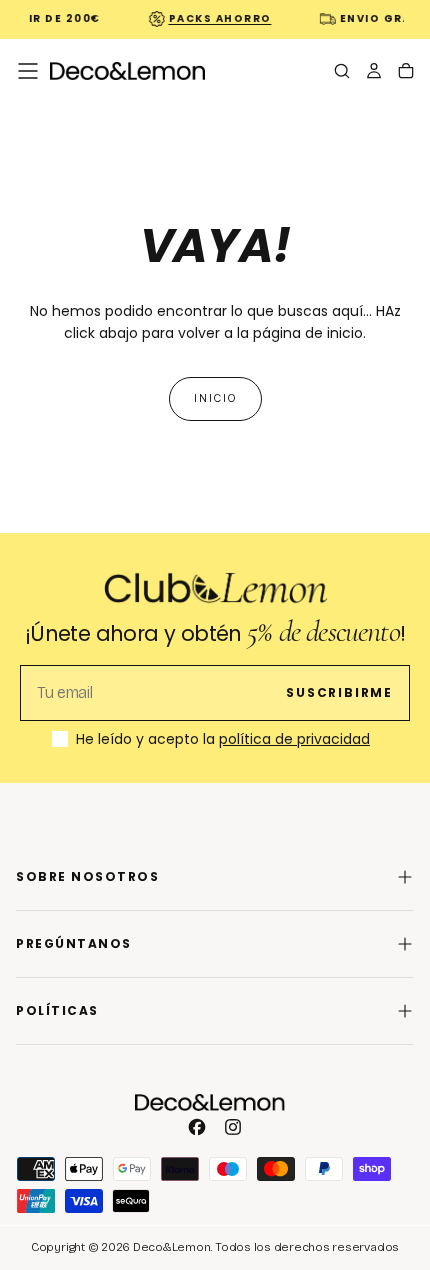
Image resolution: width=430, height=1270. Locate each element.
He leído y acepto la (223, 740)
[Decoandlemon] (210, 1102)
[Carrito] (406, 73)
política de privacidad (294, 739)
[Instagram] (233, 1127)
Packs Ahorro (216, 18)
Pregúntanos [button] (74, 943)
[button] (28, 71)
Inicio (215, 398)
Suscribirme (339, 692)
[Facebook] (197, 1127)
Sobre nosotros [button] (87, 876)
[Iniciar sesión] (374, 73)
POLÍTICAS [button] (57, 1010)
